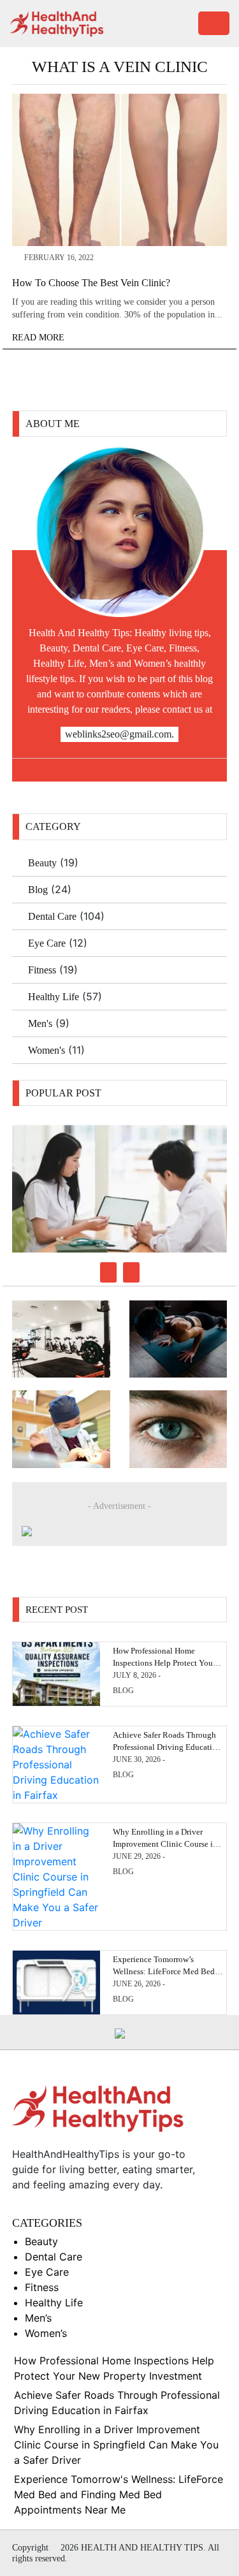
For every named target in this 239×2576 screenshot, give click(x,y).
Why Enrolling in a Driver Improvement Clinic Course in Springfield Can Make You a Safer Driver (116, 2445)
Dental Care (52, 916)
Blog (38, 890)
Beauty (42, 863)
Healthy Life (54, 997)
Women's (47, 1050)
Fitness (42, 970)
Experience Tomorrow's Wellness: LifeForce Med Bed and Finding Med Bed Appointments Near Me (119, 2494)
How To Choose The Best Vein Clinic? (91, 283)
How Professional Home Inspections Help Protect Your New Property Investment (164, 1662)
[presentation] (108, 1272)
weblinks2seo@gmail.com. (119, 734)
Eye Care (47, 943)
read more (40, 338)
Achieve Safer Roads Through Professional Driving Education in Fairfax (167, 1746)
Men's (40, 1023)
